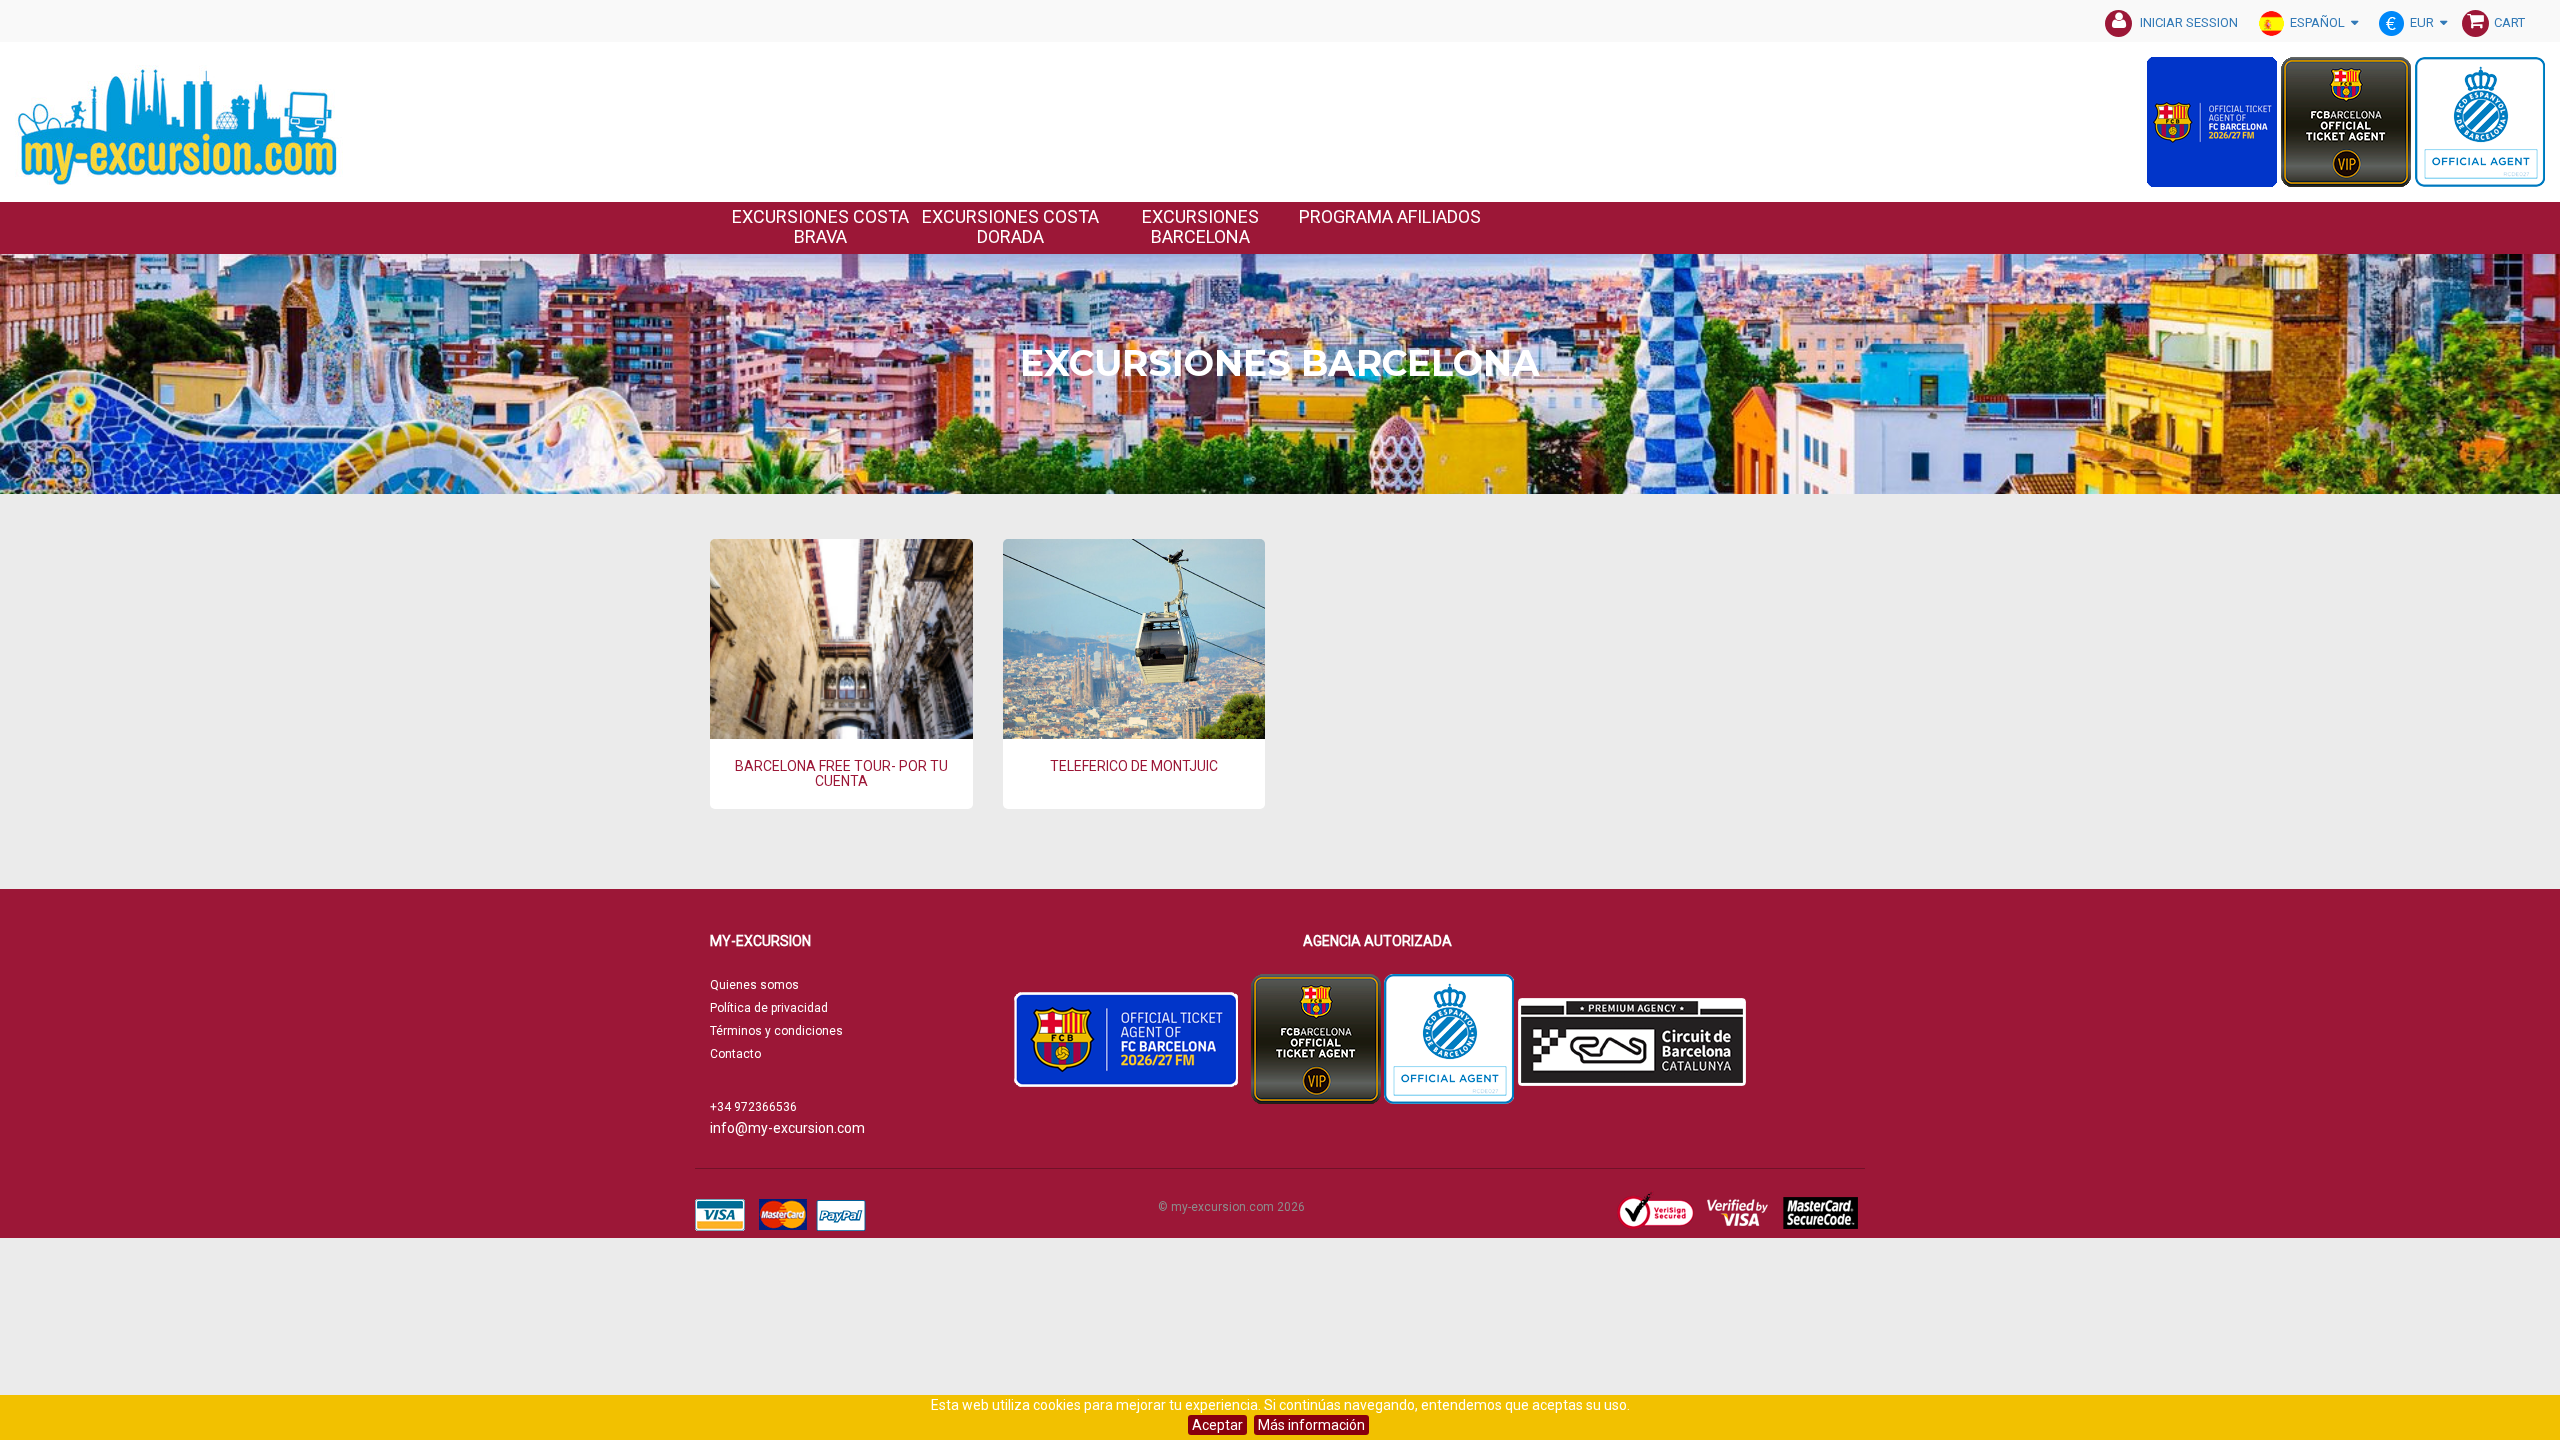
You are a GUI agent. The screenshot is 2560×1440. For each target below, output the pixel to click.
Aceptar (1217, 1425)
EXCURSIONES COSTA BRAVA (820, 226)
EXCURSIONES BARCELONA (1200, 226)
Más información (1311, 1425)
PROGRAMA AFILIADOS (1390, 216)
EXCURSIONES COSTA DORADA (1010, 226)
